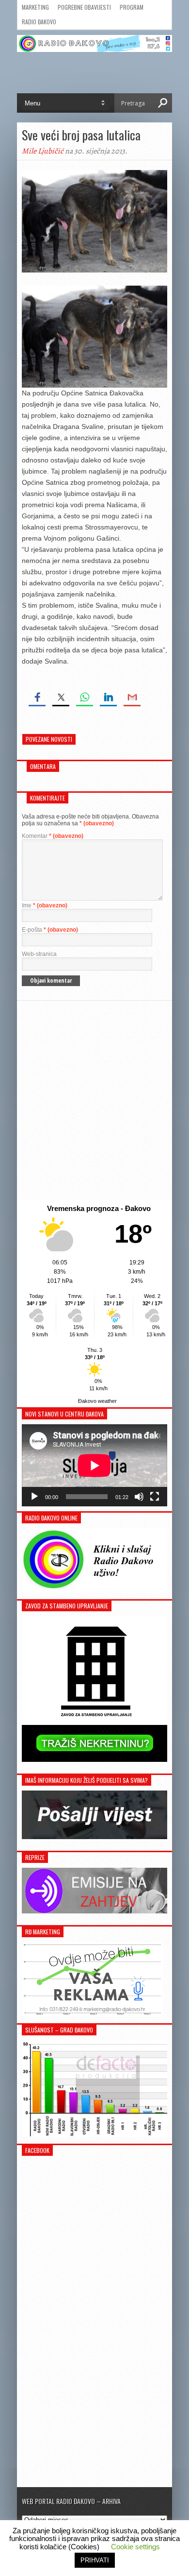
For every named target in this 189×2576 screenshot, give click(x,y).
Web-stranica (39, 954)
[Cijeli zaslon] (155, 1497)
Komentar (53, 836)
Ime (45, 905)
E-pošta (50, 930)
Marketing (35, 7)
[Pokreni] (34, 1497)
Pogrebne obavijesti (84, 7)
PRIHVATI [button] (95, 2560)
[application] (94, 1465)
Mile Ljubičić (43, 151)
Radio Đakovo (39, 22)
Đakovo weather (97, 1401)
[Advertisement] (94, 1100)
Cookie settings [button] (135, 2547)
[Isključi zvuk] (139, 1497)
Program (132, 7)
